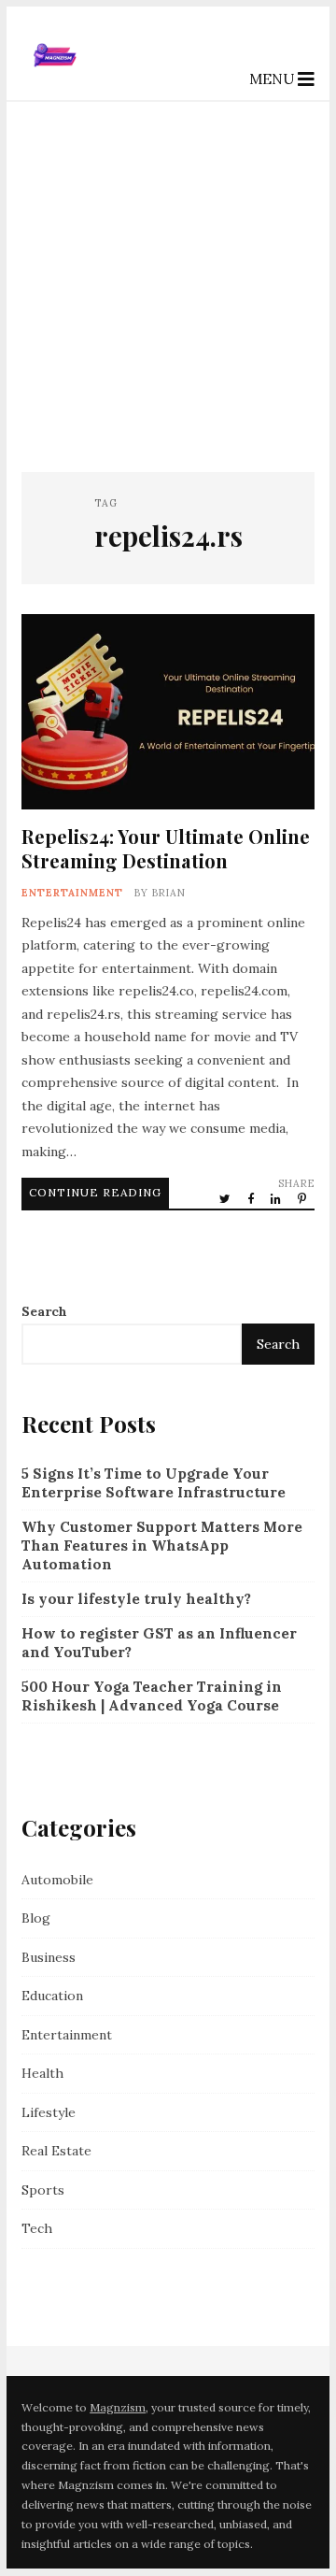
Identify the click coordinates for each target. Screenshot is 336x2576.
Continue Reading (95, 1192)
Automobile (57, 1880)
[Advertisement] (168, 279)
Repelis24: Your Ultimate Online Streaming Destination (168, 712)
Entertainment (72, 893)
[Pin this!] (303, 1198)
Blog (36, 1918)
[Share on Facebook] (252, 1198)
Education (52, 1996)
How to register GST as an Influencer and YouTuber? (159, 1643)
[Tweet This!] (226, 1198)
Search (44, 1311)
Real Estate (56, 2151)
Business (49, 1957)
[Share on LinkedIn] (277, 1198)
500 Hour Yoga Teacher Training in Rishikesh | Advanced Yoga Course (152, 1696)
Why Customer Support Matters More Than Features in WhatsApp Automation (162, 1546)
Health (42, 2073)
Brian (169, 893)
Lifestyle (49, 2112)
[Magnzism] (55, 84)
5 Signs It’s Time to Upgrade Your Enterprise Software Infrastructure (154, 1483)
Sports (43, 2190)
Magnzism (118, 2407)
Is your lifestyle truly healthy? (136, 1599)
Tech (37, 2228)
